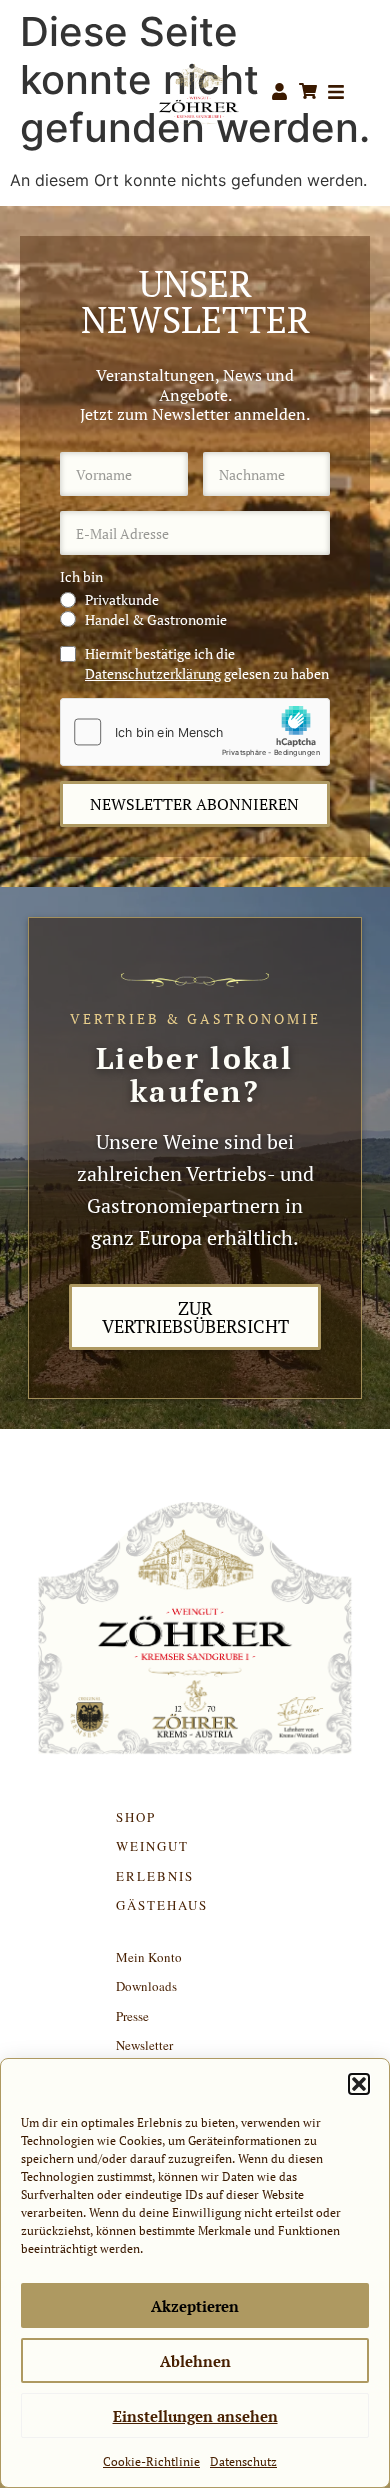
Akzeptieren (195, 2306)
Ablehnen (195, 2361)
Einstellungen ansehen (195, 2416)
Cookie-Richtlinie (151, 2461)
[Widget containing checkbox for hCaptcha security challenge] (195, 732)
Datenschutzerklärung (153, 673)
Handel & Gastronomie (156, 619)
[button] (359, 2084)
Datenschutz (243, 2461)
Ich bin (81, 577)
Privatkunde (122, 599)
